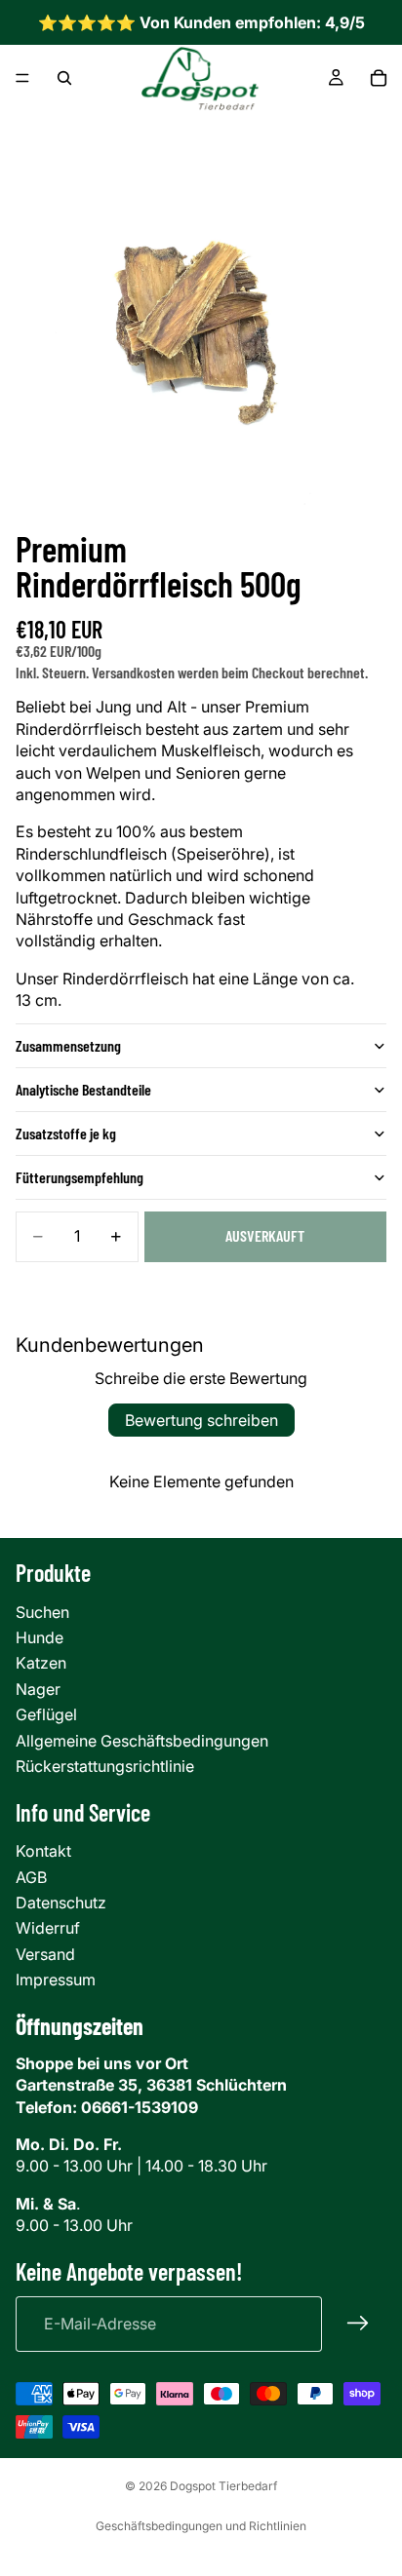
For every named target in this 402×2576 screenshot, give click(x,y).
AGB (31, 1877)
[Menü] (22, 79)
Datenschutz (61, 1903)
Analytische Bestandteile (83, 1089)
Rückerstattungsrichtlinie (105, 1766)
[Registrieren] (358, 2324)
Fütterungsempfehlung (80, 1177)
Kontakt (43, 1851)
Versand (45, 1954)
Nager (38, 1689)
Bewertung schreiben (201, 1420)
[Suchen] (64, 78)
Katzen (41, 1663)
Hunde (40, 1637)
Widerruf (48, 1928)
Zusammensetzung (68, 1045)
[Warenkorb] (379, 78)
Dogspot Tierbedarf (223, 2486)
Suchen (42, 1612)
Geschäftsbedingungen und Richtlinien (201, 2526)
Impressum (56, 1980)
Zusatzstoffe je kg (66, 1133)
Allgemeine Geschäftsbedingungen (142, 1741)
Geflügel (46, 1714)
